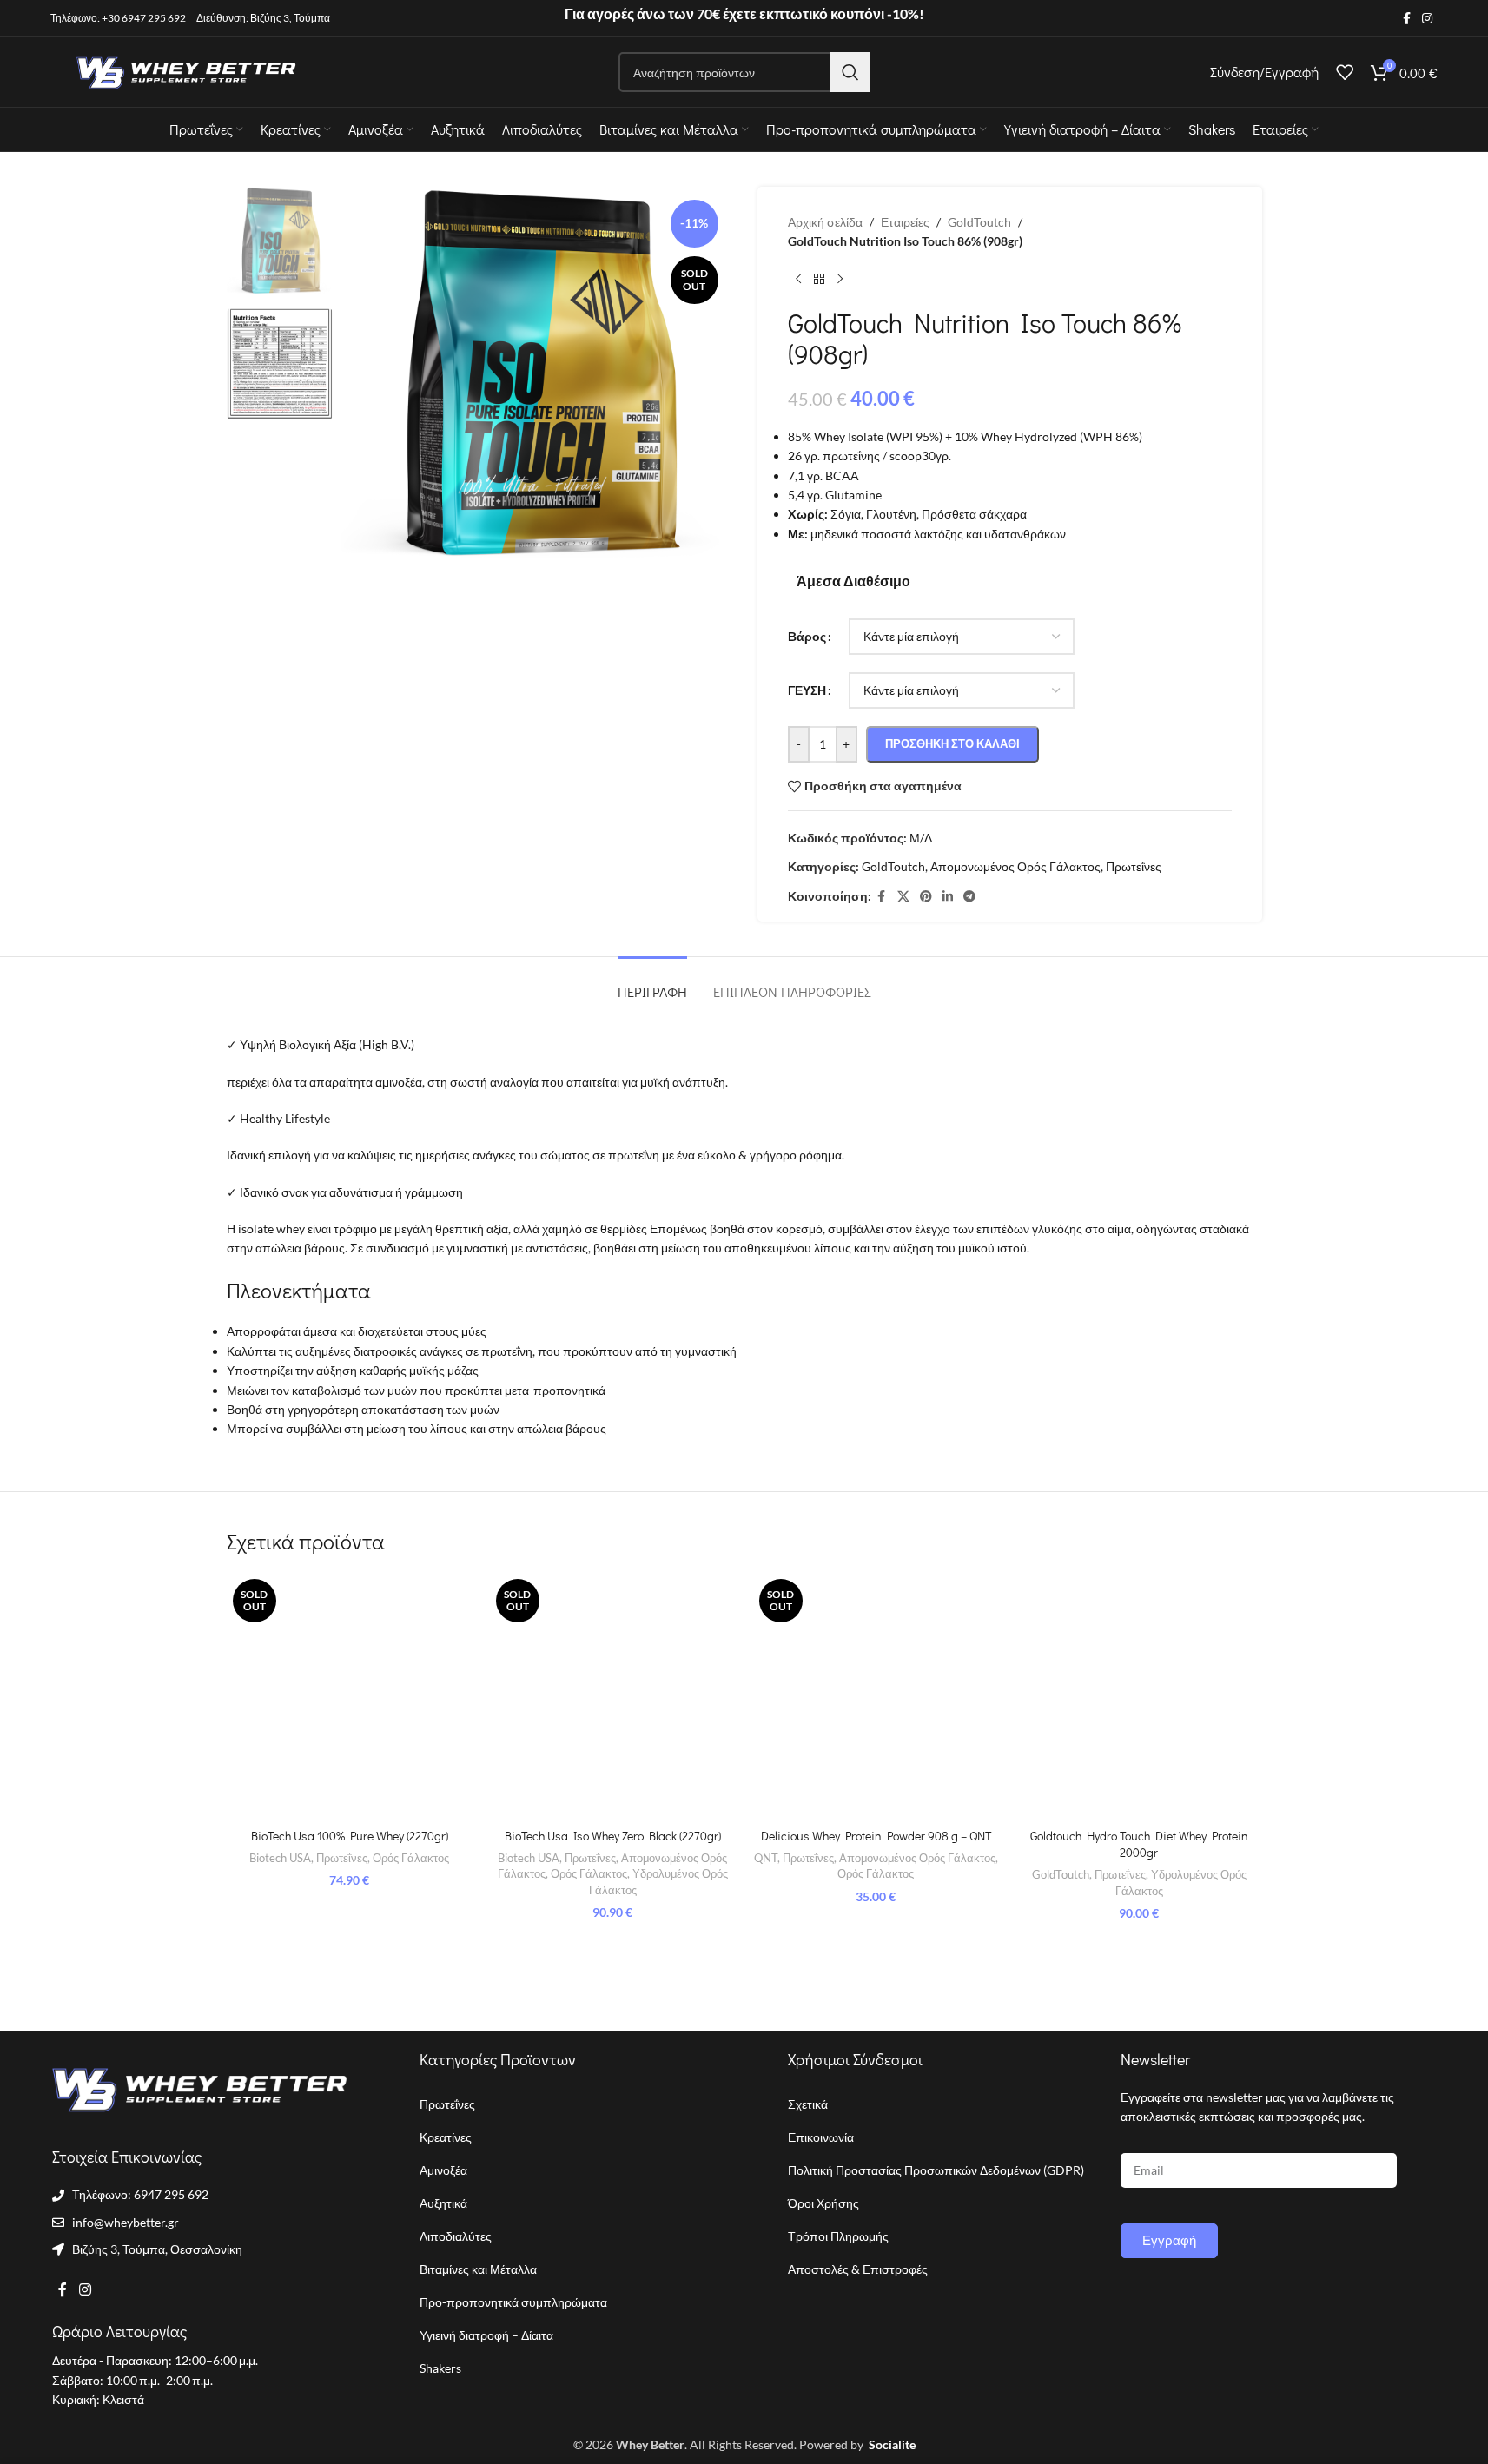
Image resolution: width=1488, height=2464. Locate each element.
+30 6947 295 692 (144, 18)
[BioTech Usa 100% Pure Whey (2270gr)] (350, 1696)
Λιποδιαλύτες (456, 2236)
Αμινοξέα (443, 2170)
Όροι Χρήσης (823, 2203)
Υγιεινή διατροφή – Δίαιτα (486, 2335)
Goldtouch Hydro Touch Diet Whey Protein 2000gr (1139, 1844)
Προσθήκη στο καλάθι (952, 743)
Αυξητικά (443, 2203)
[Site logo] (181, 71)
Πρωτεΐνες (342, 1858)
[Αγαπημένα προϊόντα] (1345, 72)
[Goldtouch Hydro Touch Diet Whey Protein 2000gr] (1139, 1696)
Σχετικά (808, 2104)
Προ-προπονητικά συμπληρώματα (513, 2302)
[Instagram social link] (1427, 19)
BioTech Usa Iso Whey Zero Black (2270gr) (613, 1836)
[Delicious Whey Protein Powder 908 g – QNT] (876, 1696)
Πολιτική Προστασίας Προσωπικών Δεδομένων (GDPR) (936, 2170)
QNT (766, 1858)
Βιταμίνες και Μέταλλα (478, 2269)
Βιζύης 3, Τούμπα (290, 18)
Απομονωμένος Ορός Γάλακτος (917, 1858)
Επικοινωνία (821, 2137)
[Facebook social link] (1406, 19)
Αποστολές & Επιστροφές (858, 2269)
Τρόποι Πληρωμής (838, 2236)
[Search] (850, 72)
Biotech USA (280, 1858)
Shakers (440, 2368)
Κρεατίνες (446, 2137)
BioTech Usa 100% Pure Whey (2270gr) (350, 1836)
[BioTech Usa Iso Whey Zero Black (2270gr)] (613, 1696)
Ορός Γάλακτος (411, 1858)
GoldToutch (1061, 1874)
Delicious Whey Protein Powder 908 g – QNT (876, 1836)
